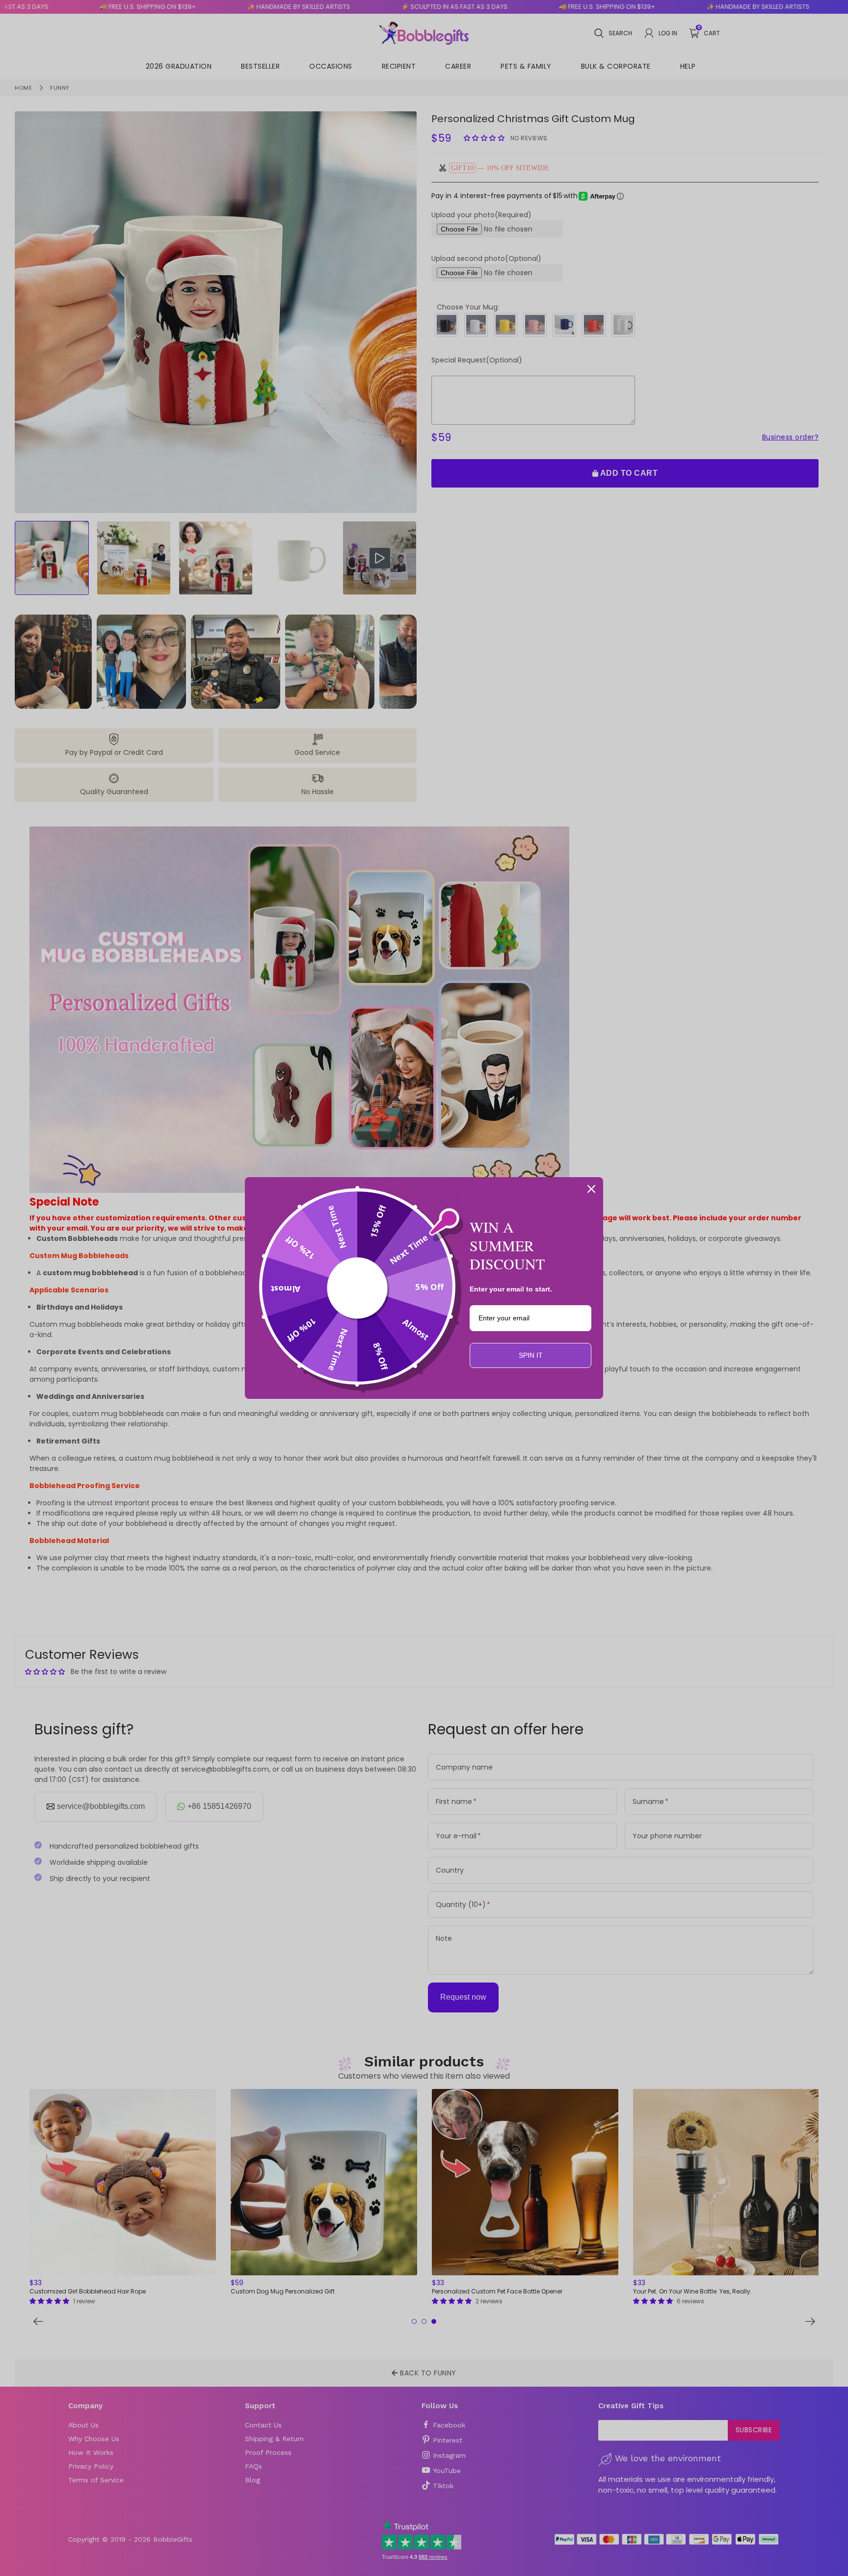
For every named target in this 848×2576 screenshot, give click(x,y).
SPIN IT (531, 1355)
